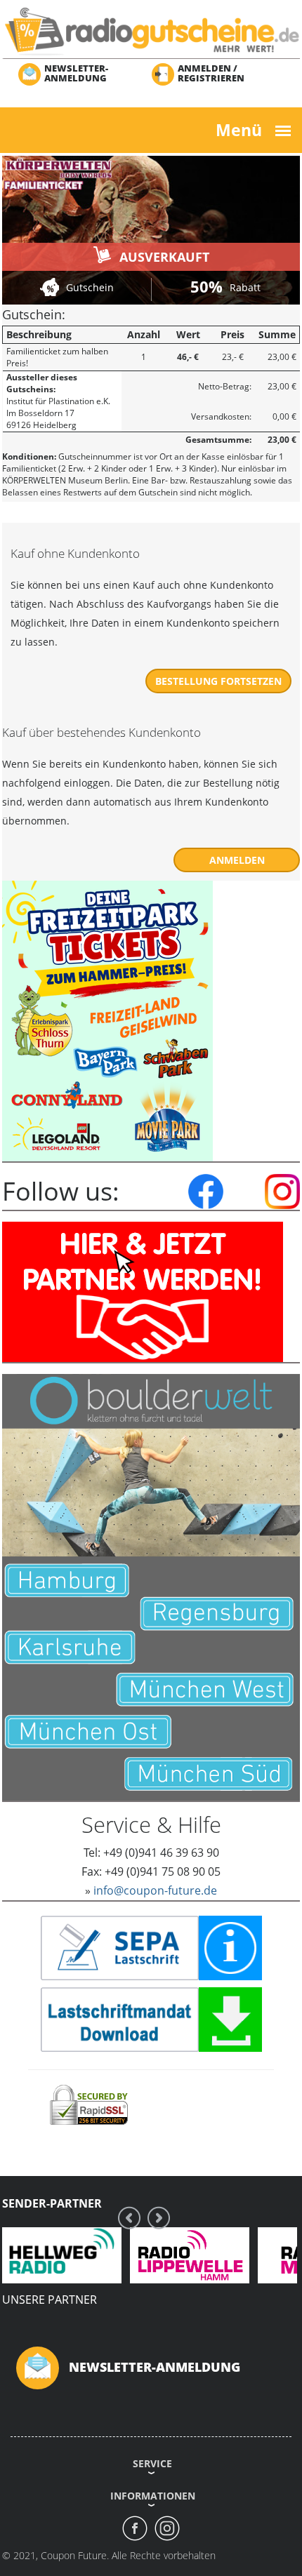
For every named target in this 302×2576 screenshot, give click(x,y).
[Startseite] (151, 31)
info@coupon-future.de (155, 1890)
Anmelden (237, 860)
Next (159, 2218)
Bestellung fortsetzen (218, 681)
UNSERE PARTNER (50, 2300)
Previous (129, 2218)
